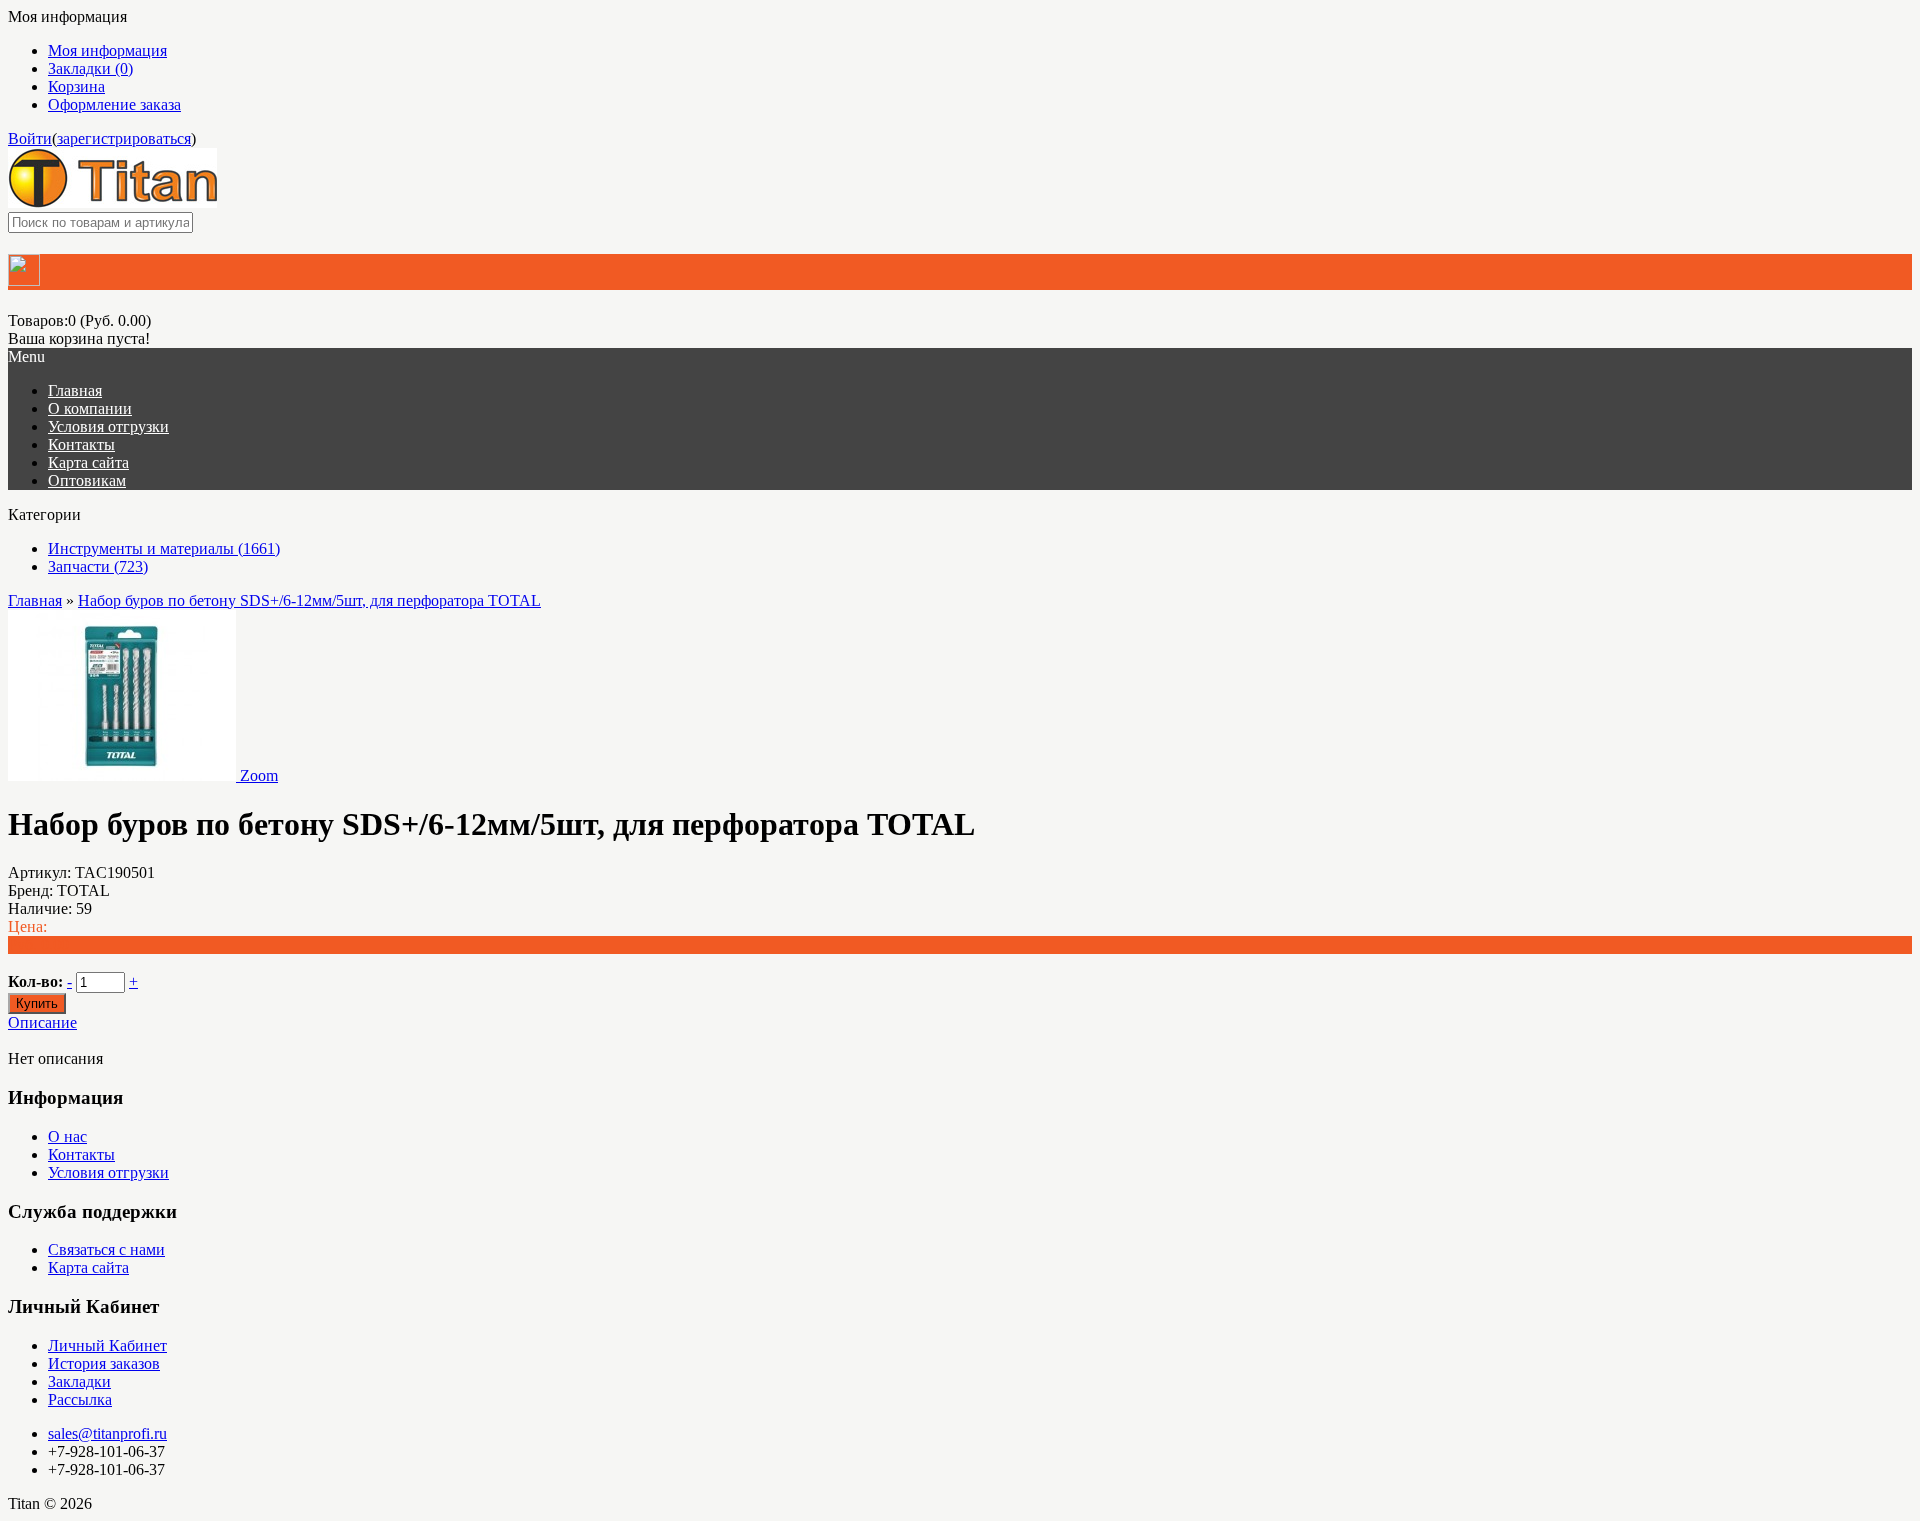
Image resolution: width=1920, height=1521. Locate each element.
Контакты (81, 1154)
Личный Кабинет (107, 1345)
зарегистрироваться (124, 138)
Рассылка (80, 1399)
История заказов (104, 1363)
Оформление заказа (114, 104)
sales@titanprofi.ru (107, 1433)
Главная (35, 600)
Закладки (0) (90, 68)
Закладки (79, 1381)
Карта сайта (88, 1267)
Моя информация (107, 50)
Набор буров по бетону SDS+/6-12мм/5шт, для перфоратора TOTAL (309, 600)
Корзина (76, 86)
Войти (30, 138)
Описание (42, 1022)
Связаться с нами (106, 1249)
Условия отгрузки (108, 1172)
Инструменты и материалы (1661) (164, 548)
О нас (67, 1136)
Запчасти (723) (98, 566)
